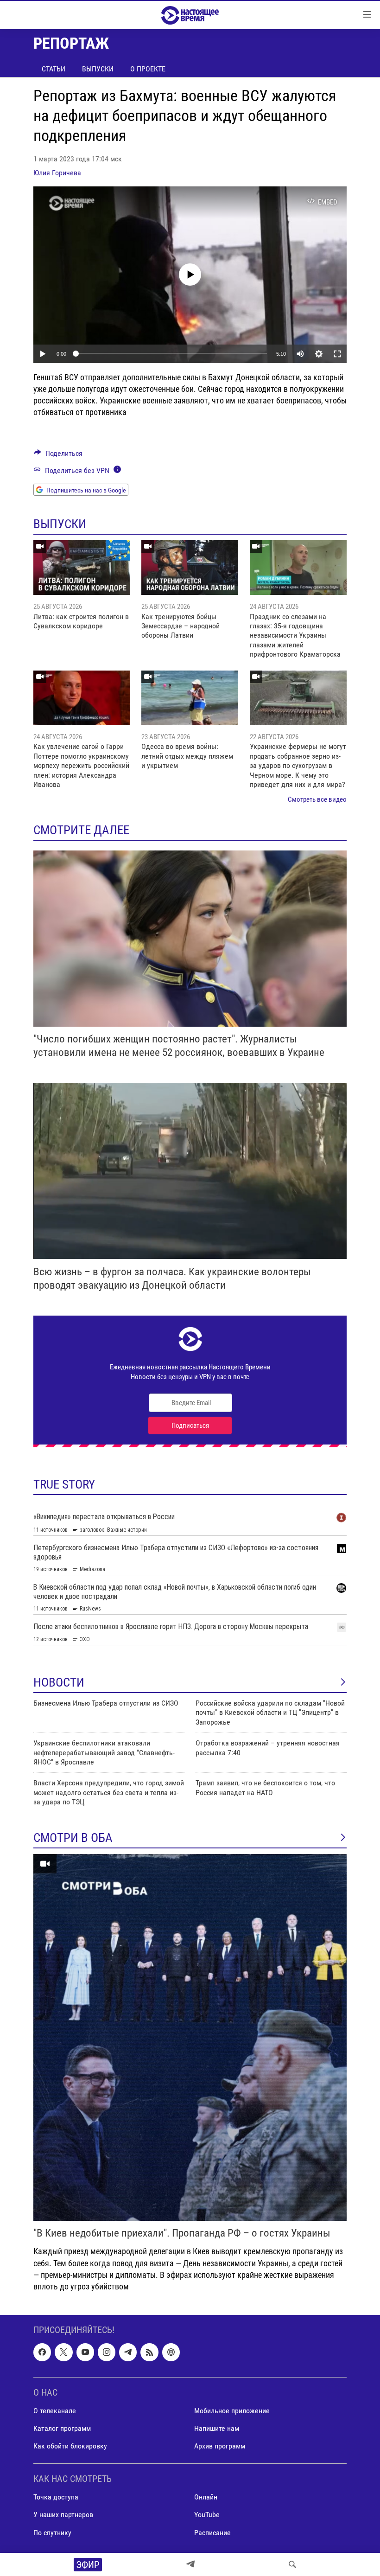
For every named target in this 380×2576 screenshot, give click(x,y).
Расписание (212, 2533)
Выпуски (98, 69)
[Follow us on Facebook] (42, 2352)
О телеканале (55, 2411)
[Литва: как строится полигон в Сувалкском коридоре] (82, 568)
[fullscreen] (337, 354)
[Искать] (292, 2564)
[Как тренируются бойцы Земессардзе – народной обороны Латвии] (190, 568)
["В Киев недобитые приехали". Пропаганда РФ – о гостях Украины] (190, 2037)
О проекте (148, 69)
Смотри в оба (73, 1838)
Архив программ (220, 2446)
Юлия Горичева (57, 173)
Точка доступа (56, 2497)
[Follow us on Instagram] (107, 2352)
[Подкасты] (171, 2352)
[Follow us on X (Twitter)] (63, 2352)
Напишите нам (217, 2428)
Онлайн (206, 2497)
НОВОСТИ (59, 1682)
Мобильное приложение (232, 2411)
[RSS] (149, 2352)
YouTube (207, 2515)
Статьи (54, 69)
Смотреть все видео (317, 799)
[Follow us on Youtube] (85, 2352)
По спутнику (52, 2533)
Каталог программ (62, 2428)
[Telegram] (190, 2564)
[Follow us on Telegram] (128, 2352)
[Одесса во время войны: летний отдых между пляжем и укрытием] (190, 698)
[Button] (58, 456)
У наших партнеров (63, 2515)
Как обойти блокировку (70, 2446)
